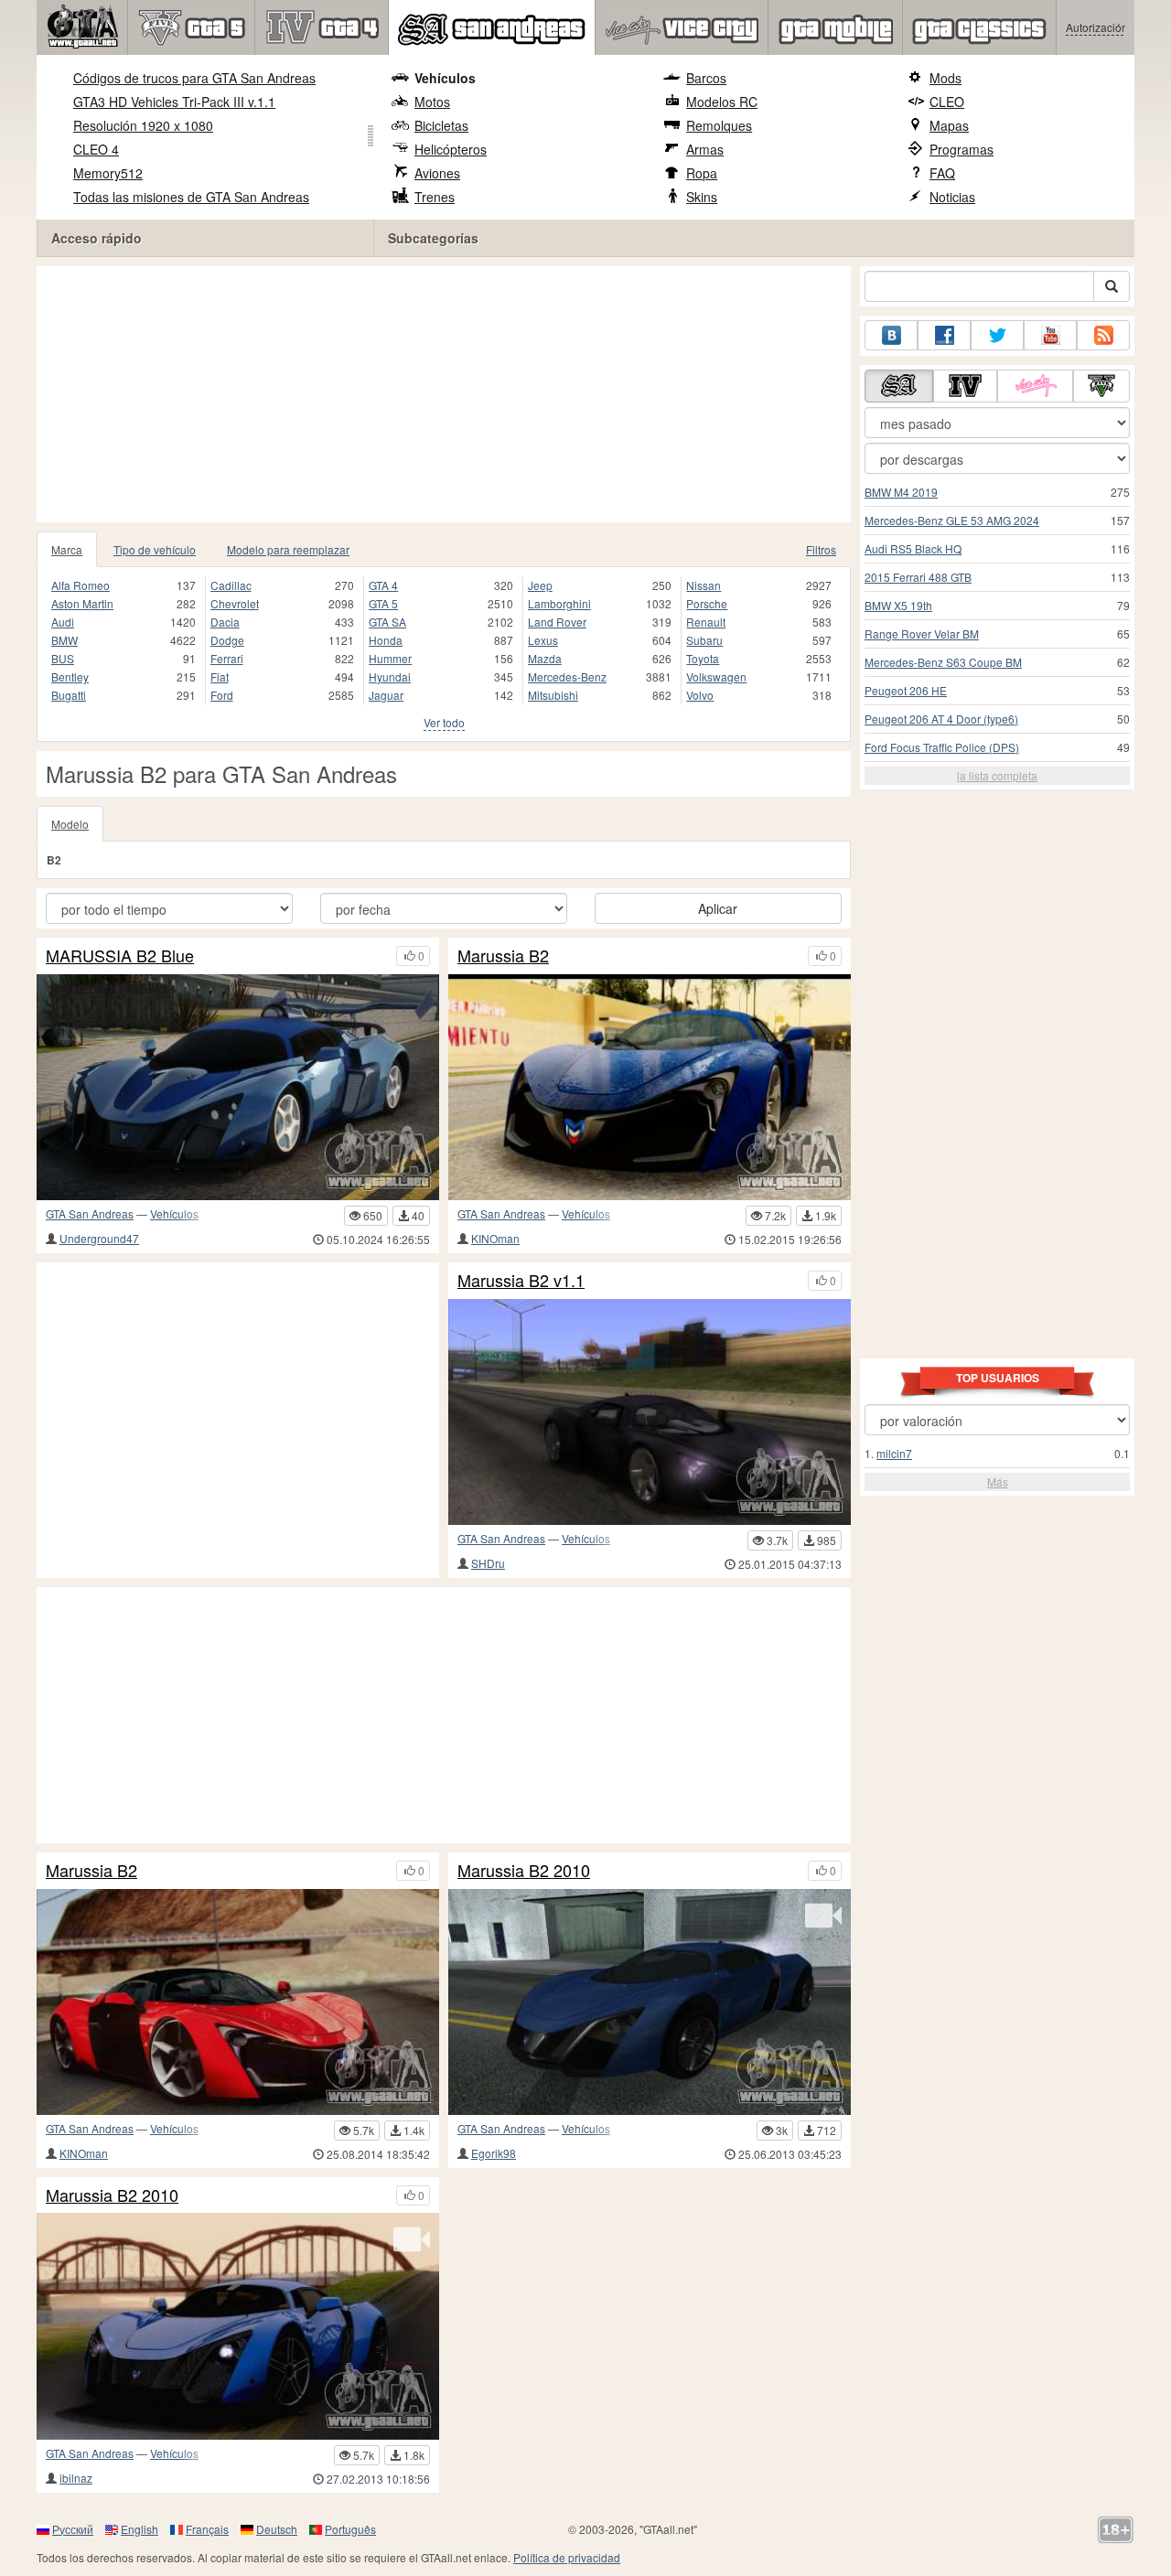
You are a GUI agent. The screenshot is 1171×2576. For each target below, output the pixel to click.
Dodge (227, 640)
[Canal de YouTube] (1050, 335)
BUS (63, 658)
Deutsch (277, 2529)
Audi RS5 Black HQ (913, 548)
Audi (63, 622)
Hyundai (390, 676)
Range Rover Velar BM (922, 633)
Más (998, 1481)
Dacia (225, 622)
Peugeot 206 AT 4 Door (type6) (941, 719)
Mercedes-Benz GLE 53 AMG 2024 (952, 520)
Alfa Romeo (81, 585)
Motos (432, 102)
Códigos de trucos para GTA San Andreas (194, 78)
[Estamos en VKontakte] (891, 335)
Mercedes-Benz (567, 676)
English (140, 2529)
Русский (73, 2529)
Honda (386, 640)
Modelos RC (722, 102)
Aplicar (718, 908)
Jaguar (386, 695)
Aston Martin (82, 603)
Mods (945, 78)
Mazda (545, 658)
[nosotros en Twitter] (997, 335)
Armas (705, 149)
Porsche (707, 603)
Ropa (702, 173)
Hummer (390, 658)
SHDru (488, 1563)
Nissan (704, 585)
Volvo (700, 695)
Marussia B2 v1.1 (521, 1281)
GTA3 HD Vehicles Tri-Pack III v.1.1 (174, 102)
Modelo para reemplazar (288, 549)
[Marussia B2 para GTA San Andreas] (650, 1087)
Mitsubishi (553, 695)
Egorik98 (494, 2153)
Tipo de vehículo (155, 549)
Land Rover (557, 622)
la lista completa (997, 775)
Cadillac (231, 585)
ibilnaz (76, 2478)
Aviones (437, 173)
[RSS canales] (1103, 335)
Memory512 (108, 173)
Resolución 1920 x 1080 (143, 125)
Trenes (435, 197)
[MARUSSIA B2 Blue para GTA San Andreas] (238, 1087)
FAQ (942, 173)
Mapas (949, 125)
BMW (64, 640)
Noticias (952, 197)
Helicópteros (451, 149)
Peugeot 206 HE (906, 690)
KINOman (495, 1238)
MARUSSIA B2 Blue (120, 956)
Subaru (704, 640)
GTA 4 (383, 585)
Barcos (706, 78)
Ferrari (227, 658)
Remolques (719, 125)
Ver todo (444, 722)
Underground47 (99, 1238)
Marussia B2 (503, 956)
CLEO (947, 102)
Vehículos (445, 78)
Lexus (543, 640)
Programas (962, 149)
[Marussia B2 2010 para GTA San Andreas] (650, 2002)
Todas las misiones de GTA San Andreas (191, 197)
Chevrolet (235, 603)
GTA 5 (383, 603)
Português (350, 2529)
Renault (706, 622)
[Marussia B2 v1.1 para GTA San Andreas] (650, 1412)
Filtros (821, 549)
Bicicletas (441, 125)
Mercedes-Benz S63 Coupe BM (943, 662)
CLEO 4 (96, 149)
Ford (222, 695)
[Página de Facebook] (944, 335)
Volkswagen (716, 676)
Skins (702, 197)
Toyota (703, 658)
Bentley (70, 676)
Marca (67, 549)
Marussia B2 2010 (524, 1871)
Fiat (220, 676)
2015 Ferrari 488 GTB (918, 577)
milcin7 (894, 1453)
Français (207, 2529)
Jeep (540, 585)
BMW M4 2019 (901, 492)
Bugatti (69, 695)
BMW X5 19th (898, 605)
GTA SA (387, 622)
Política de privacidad (567, 2557)
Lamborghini (559, 603)
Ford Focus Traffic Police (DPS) (942, 747)
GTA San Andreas (90, 1213)
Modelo (70, 824)
